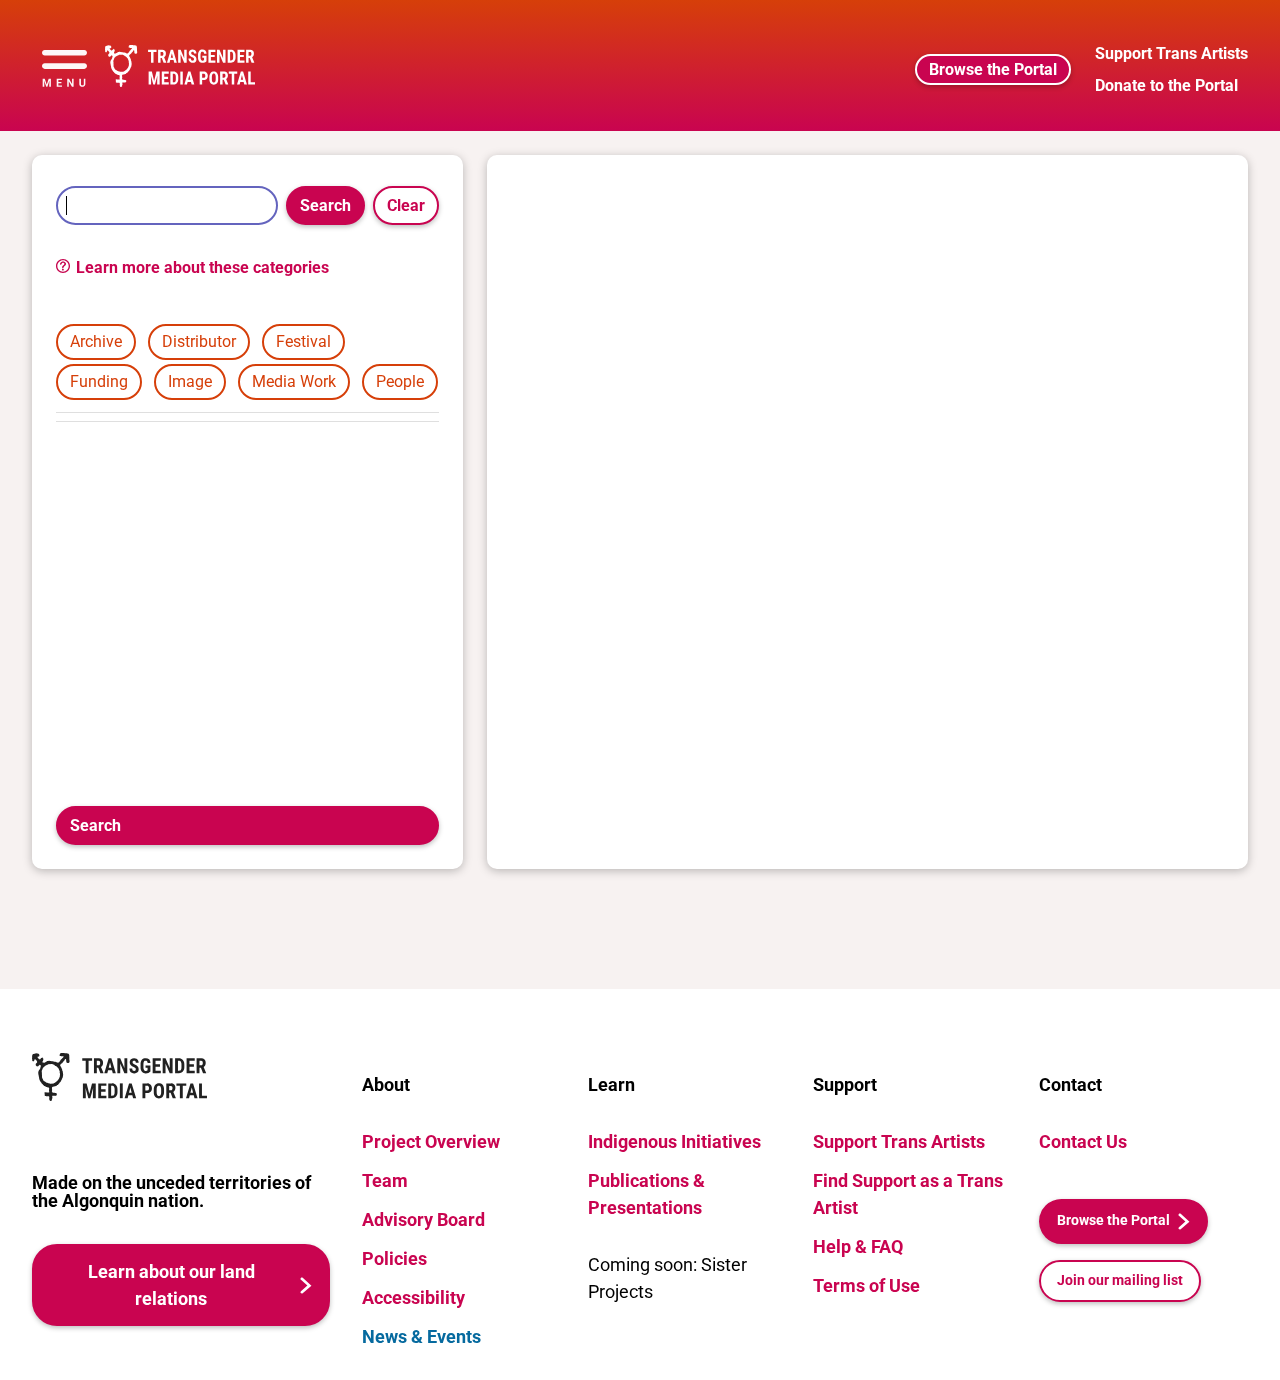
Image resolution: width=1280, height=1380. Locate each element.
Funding (99, 381)
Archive (96, 341)
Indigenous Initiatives (674, 1141)
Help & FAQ (858, 1246)
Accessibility (413, 1297)
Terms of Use (866, 1285)
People (400, 381)
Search (325, 205)
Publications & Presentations (646, 1194)
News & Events (421, 1336)
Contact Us (1083, 1141)
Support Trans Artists (899, 1141)
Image (190, 381)
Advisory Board (423, 1219)
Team (385, 1180)
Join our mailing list (1120, 1280)
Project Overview (431, 1141)
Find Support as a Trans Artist (908, 1194)
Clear (406, 205)
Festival (303, 341)
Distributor (199, 341)
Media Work (294, 381)
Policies (394, 1258)
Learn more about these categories (200, 267)
